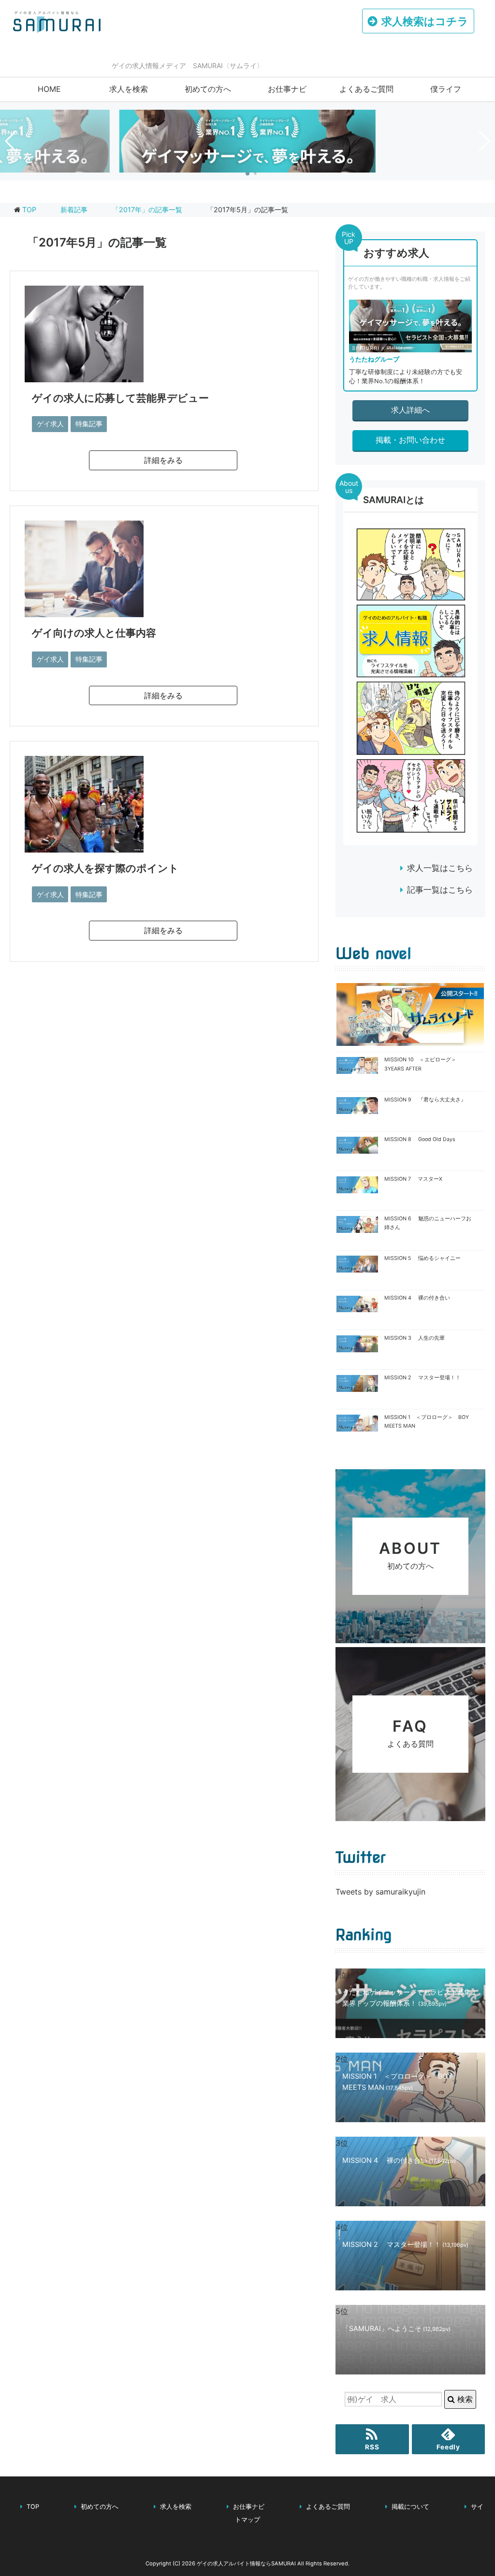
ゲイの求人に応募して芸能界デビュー (120, 398)
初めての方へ (208, 89)
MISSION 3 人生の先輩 (415, 1338)
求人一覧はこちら (440, 868)
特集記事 (89, 424)
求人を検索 (129, 89)
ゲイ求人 (50, 424)
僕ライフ (446, 89)
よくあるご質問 (366, 89)
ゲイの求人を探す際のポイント (105, 868)
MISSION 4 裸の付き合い (417, 1298)
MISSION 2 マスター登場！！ (422, 1378)
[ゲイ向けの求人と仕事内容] (84, 610)
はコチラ (425, 21)
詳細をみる (163, 460)
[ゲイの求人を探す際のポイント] (84, 845)
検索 (464, 2399)
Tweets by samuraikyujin (380, 1892)
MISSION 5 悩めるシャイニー (422, 1258)
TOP (29, 210)
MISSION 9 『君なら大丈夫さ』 (425, 1100)
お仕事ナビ (287, 89)
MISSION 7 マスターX (413, 1179)
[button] (247, 174)
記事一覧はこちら (440, 890)
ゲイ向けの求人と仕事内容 (94, 633)
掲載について (410, 2507)
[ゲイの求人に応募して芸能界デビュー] (84, 375)
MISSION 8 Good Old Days (420, 1139)
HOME (49, 89)
